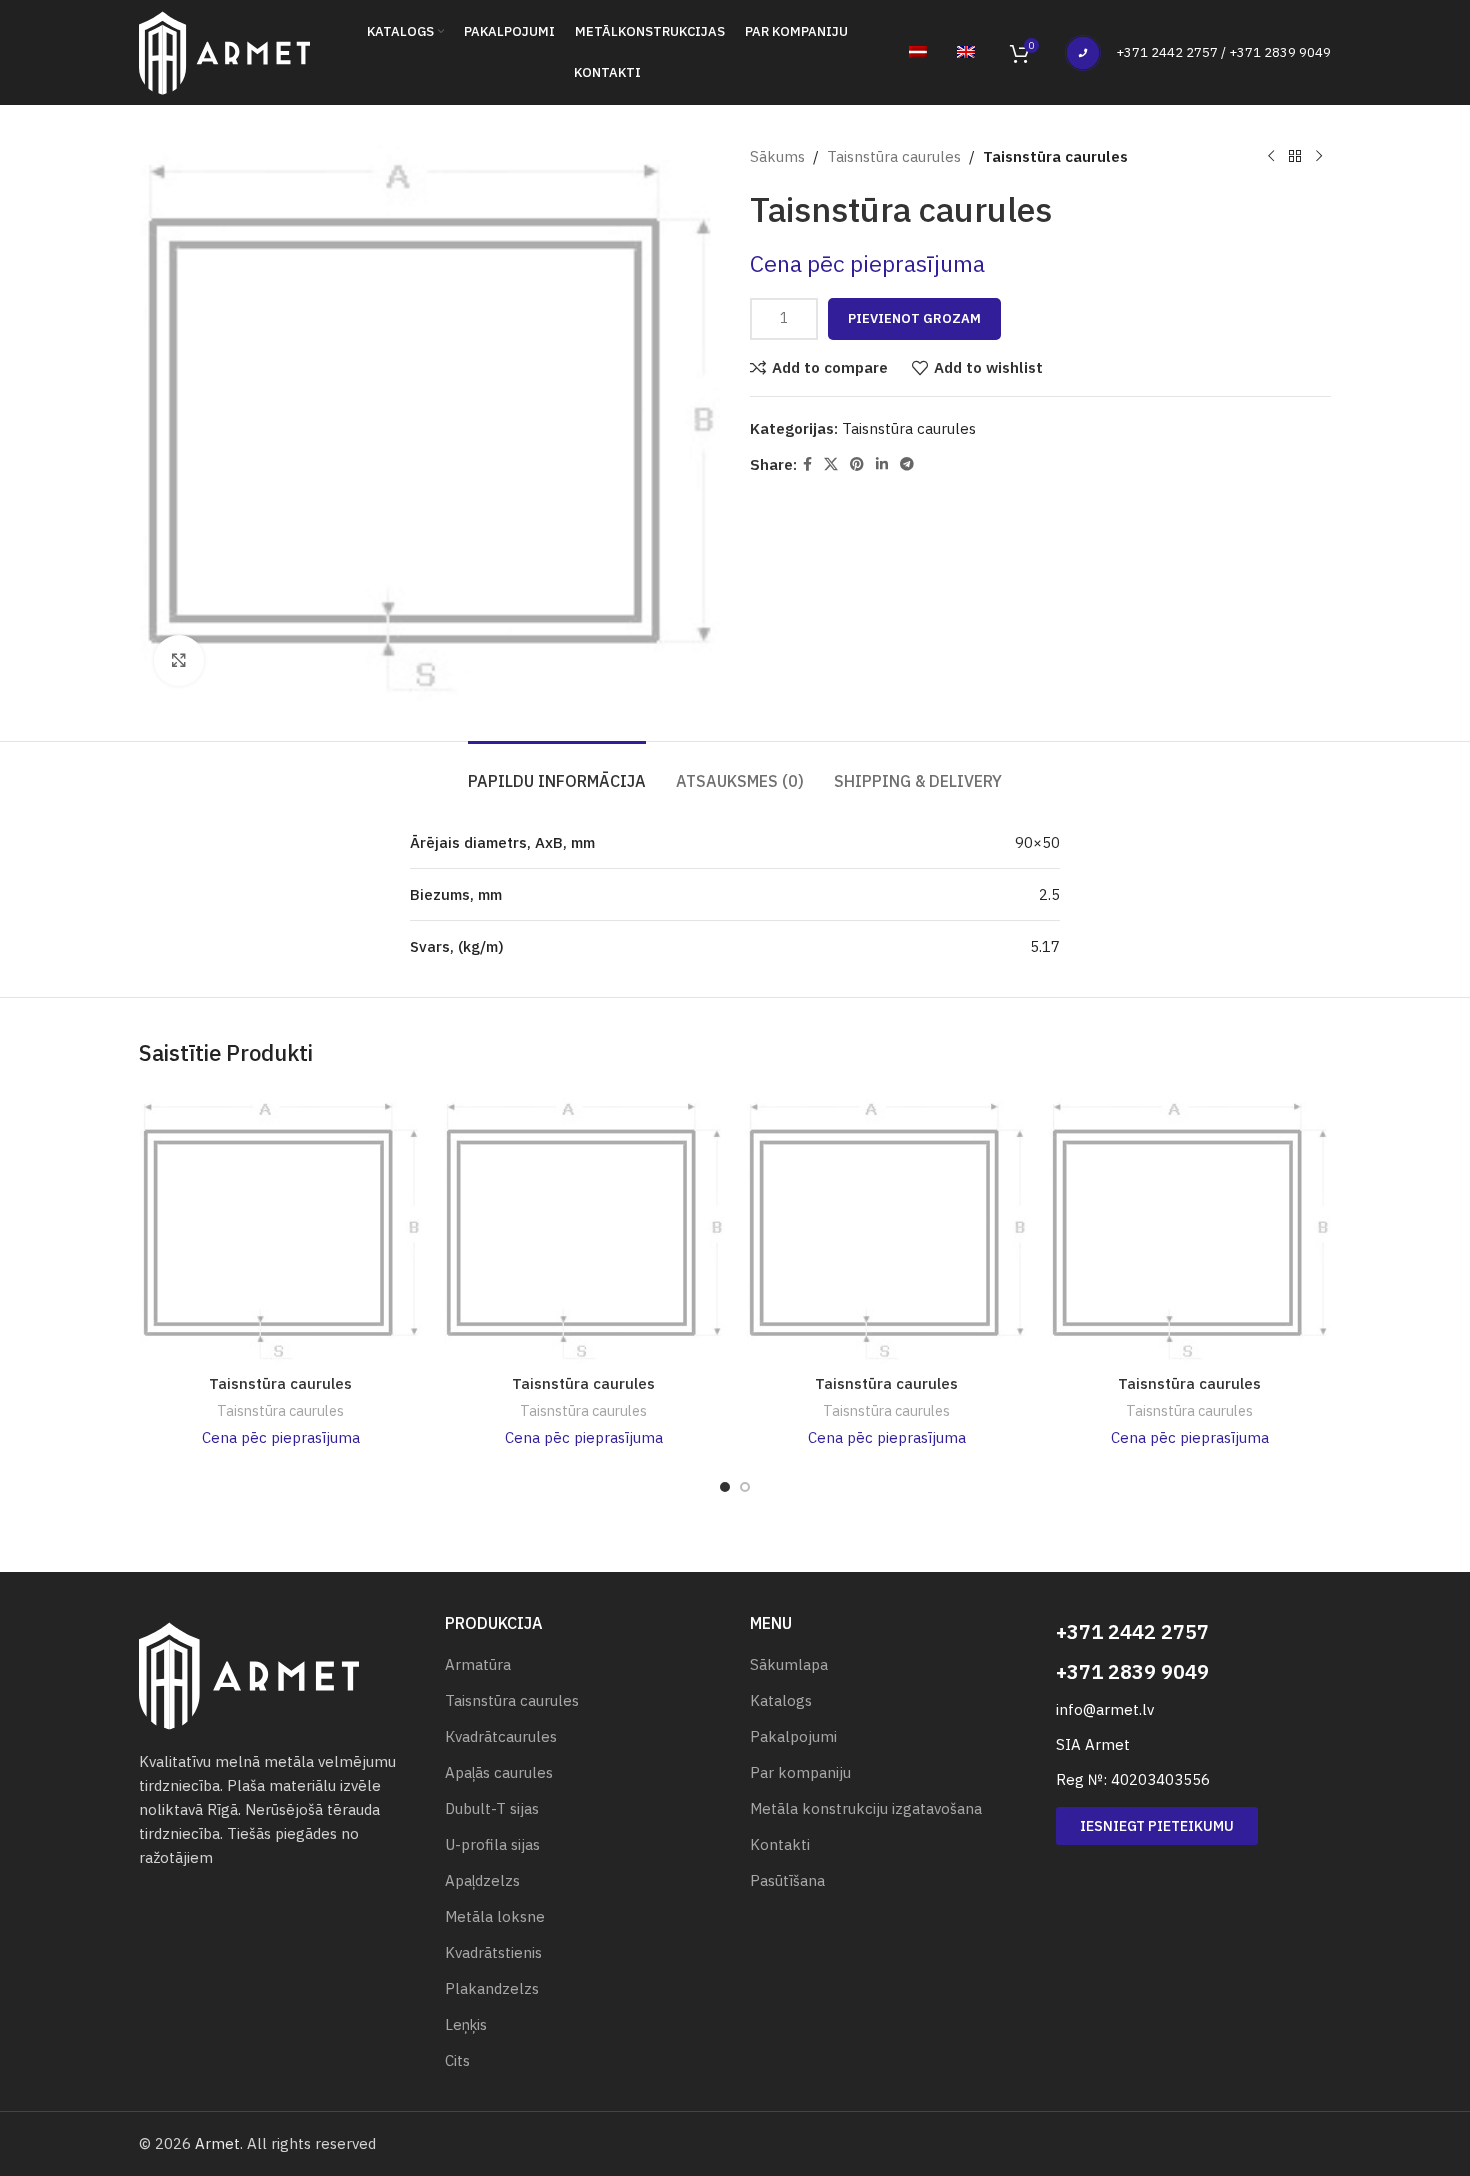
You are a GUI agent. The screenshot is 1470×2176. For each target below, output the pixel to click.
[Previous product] (1271, 157)
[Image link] (249, 1674)
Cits (457, 2060)
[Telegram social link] (907, 464)
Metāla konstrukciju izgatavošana (866, 1808)
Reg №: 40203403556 (1133, 1779)
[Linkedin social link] (882, 464)
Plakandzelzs (492, 1988)
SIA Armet (1093, 1744)
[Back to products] (1295, 157)
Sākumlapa (789, 1664)
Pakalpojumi (793, 1736)
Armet (217, 2143)
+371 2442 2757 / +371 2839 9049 (1223, 52)
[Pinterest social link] (857, 464)
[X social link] (831, 464)
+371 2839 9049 (1132, 1671)
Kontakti (780, 1844)
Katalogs (781, 1700)
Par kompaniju (800, 1772)
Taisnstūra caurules (894, 156)
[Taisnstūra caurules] (280, 1229)
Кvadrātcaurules (501, 1736)
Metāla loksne (495, 1916)
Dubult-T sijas (492, 1808)
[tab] (557, 771)
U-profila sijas (492, 1844)
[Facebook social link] (807, 464)
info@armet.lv (1105, 1709)
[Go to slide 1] (725, 1487)
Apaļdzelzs (482, 1880)
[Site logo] (224, 50)
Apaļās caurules (499, 1772)
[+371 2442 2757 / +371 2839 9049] (1083, 53)
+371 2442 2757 (1132, 1631)
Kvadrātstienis (493, 1952)
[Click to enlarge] (179, 660)
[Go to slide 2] (745, 1487)
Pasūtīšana (787, 1880)
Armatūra (478, 1664)
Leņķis (466, 2024)
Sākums (777, 156)
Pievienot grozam (914, 318)
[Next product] (1319, 157)
